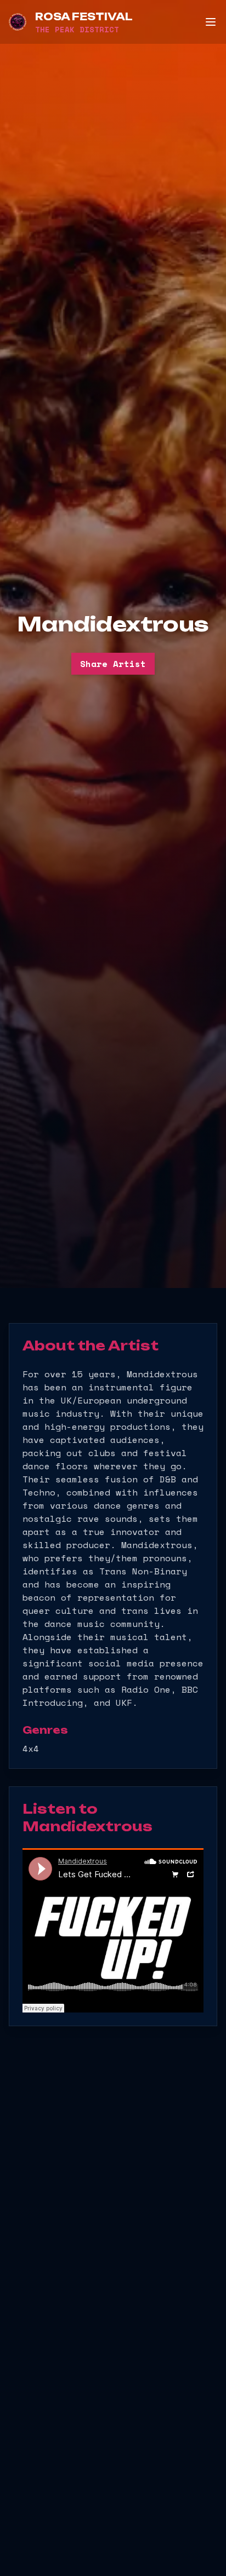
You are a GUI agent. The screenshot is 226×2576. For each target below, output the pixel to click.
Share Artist (113, 664)
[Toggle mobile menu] (211, 22)
